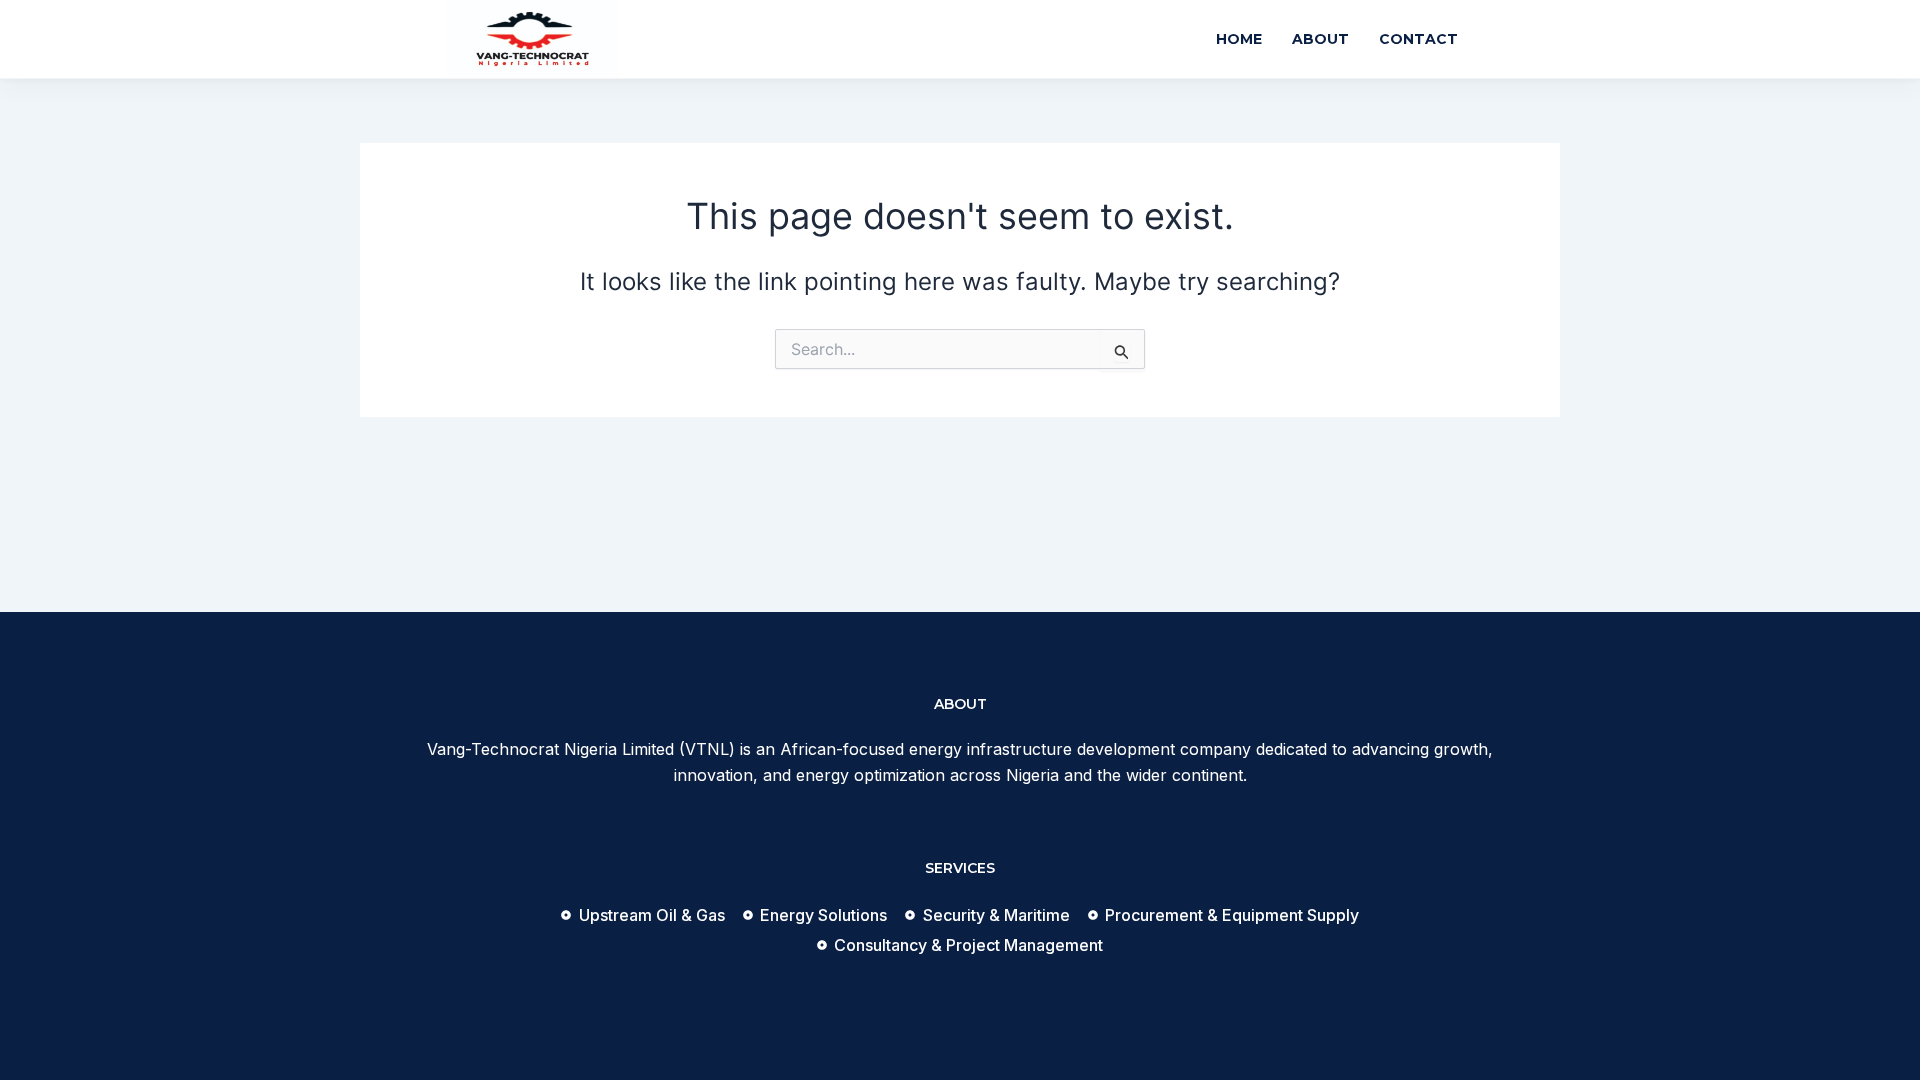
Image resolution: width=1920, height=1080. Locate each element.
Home (1239, 39)
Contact (1418, 39)
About (1320, 39)
